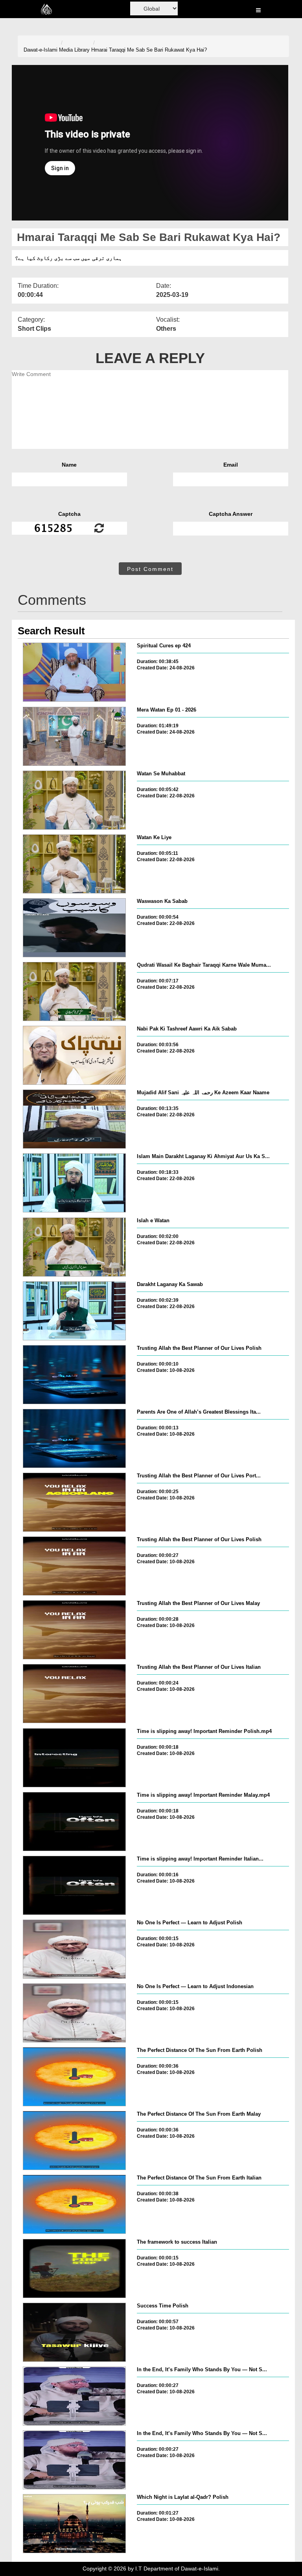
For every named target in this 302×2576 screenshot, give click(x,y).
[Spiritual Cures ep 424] (74, 672)
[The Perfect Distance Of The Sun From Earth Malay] (74, 2140)
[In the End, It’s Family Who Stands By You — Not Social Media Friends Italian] (74, 2460)
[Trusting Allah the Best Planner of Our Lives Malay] (74, 1630)
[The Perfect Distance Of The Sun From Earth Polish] (74, 2077)
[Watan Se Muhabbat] (74, 800)
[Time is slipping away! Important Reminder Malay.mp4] (74, 1822)
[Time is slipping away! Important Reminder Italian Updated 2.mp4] (74, 1885)
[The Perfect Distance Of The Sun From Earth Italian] (74, 2204)
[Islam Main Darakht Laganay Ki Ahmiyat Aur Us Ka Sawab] (74, 1183)
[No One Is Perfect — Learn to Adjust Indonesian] (74, 2013)
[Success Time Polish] (74, 2332)
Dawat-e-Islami (41, 50)
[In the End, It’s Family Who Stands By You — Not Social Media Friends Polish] (74, 2396)
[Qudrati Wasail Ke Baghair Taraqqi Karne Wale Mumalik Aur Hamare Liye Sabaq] (74, 991)
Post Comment (150, 569)
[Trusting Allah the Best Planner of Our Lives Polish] (74, 1375)
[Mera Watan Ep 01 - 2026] (74, 736)
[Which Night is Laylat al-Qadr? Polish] (74, 2524)
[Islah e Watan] (74, 1247)
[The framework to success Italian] (74, 2268)
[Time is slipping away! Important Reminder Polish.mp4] (74, 1758)
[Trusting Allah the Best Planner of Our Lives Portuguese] (74, 1502)
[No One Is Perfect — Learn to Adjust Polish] (74, 1949)
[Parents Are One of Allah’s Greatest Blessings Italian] (74, 1438)
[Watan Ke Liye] (74, 864)
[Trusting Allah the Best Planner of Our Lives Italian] (74, 1694)
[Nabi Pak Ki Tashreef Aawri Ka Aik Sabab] (74, 1055)
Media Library (74, 50)
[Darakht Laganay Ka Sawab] (74, 1311)
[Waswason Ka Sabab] (74, 928)
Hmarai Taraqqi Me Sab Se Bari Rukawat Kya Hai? (149, 50)
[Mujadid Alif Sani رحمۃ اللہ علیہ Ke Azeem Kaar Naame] (74, 1119)
